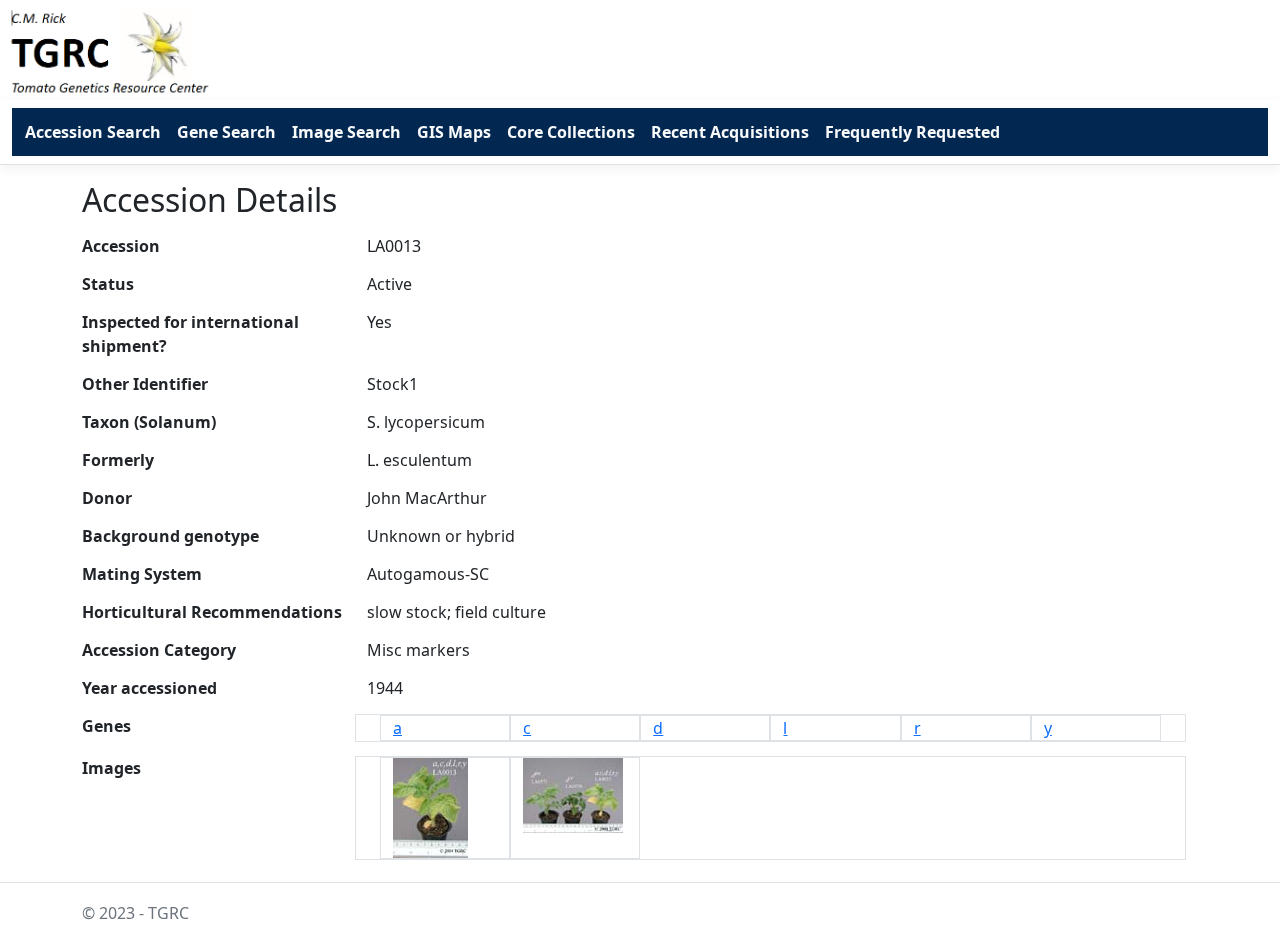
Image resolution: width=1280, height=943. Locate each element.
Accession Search (93, 132)
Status (108, 284)
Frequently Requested (912, 132)
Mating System (142, 574)
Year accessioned (149, 688)
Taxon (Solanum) (149, 422)
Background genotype (170, 536)
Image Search (346, 132)
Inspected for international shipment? (190, 334)
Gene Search (226, 132)
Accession (121, 246)
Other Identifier (145, 384)
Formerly (118, 460)
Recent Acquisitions (730, 132)
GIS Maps (454, 132)
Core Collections (571, 132)
